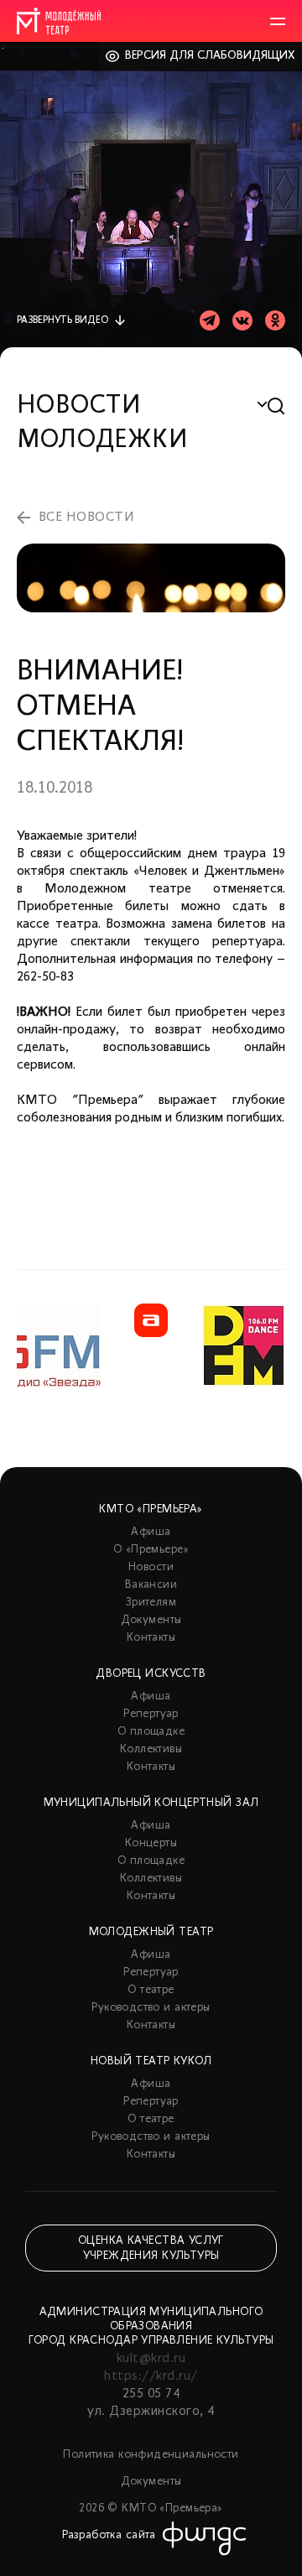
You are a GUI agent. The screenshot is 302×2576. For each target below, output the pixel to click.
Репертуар (151, 1714)
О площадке (151, 1732)
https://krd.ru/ (151, 2376)
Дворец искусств (151, 1674)
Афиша (151, 1532)
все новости (86, 518)
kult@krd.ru (151, 2359)
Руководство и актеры (151, 2008)
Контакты (151, 1638)
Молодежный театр (151, 1932)
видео (62, 320)
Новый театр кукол (151, 2061)
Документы (151, 1620)
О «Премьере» (151, 1550)
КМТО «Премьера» (151, 1509)
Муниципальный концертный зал (151, 1803)
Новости (151, 1567)
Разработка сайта (109, 2535)
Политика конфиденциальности (151, 2455)
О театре (151, 1990)
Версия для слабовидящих (210, 56)
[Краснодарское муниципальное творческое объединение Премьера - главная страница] (59, 21)
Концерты (151, 1843)
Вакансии (151, 1585)
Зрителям (151, 1603)
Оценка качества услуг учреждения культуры (151, 2248)
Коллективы (151, 1749)
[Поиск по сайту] (276, 406)
